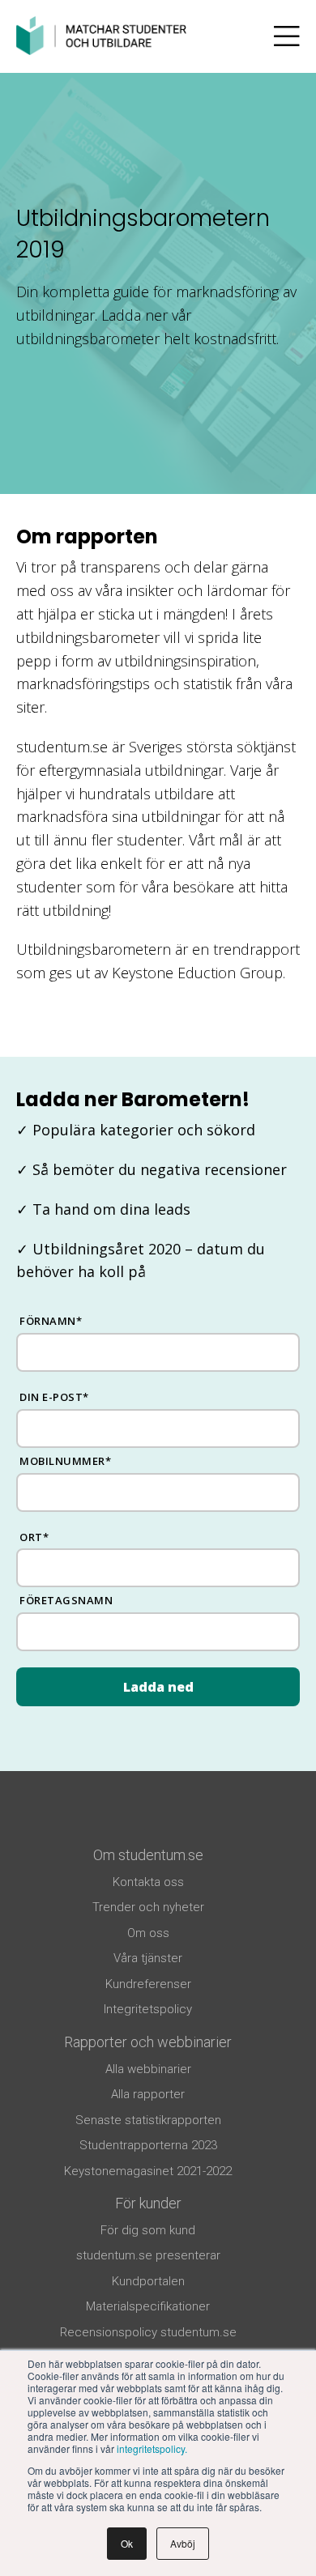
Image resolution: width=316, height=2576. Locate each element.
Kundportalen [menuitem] (148, 2281)
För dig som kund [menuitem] (148, 2230)
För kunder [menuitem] (148, 2203)
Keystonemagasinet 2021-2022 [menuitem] (148, 2171)
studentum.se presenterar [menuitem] (148, 2255)
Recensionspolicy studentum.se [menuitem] (148, 2332)
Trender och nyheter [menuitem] (148, 1907)
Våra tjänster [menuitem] (148, 1958)
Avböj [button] (183, 2543)
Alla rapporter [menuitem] (148, 2094)
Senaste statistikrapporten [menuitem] (148, 2120)
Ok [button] (127, 2543)
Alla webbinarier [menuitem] (148, 2069)
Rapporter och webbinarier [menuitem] (148, 2042)
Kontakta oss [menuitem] (148, 1882)
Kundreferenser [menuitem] (148, 1984)
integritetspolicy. (152, 2448)
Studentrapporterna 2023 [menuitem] (148, 2145)
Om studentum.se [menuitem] (148, 1855)
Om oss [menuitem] (148, 1933)
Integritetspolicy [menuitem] (148, 2009)
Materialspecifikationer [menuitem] (148, 2306)
